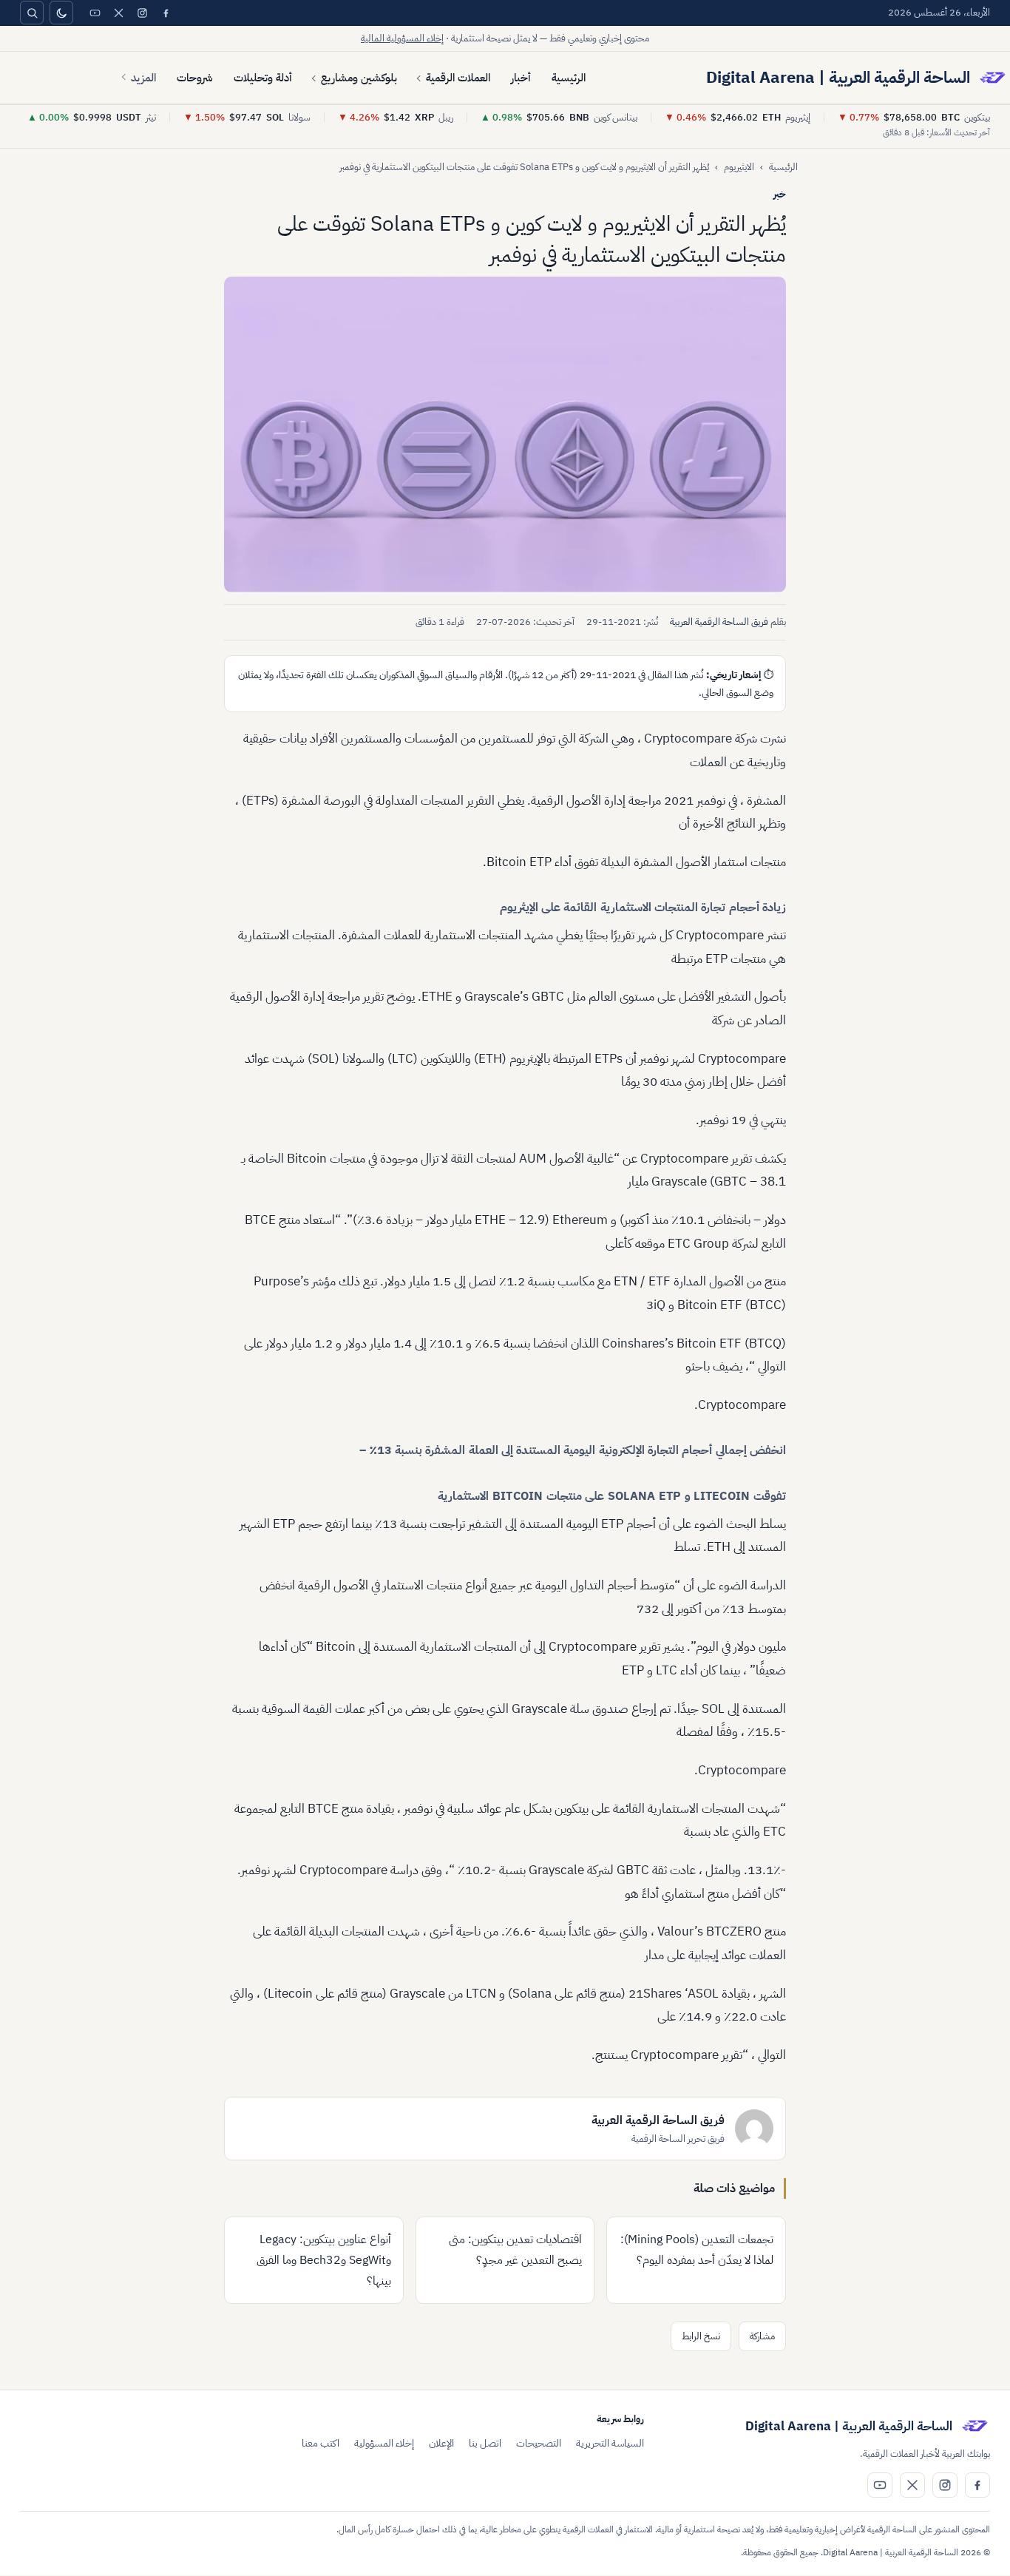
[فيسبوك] (166, 13)
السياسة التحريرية (610, 2443)
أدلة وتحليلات (263, 78)
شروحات (195, 78)
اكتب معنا (321, 2443)
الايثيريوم (739, 167)
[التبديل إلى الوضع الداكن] (61, 13)
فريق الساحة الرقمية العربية (719, 622)
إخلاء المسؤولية (384, 2443)
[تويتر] (118, 13)
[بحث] (32, 13)
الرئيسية (569, 78)
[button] (505, 435)
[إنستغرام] (142, 13)
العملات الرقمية (458, 78)
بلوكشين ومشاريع (359, 78)
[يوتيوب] (95, 13)
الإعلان (441, 2443)
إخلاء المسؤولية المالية (402, 38)
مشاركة (762, 2336)
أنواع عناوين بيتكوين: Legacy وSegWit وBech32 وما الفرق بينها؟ (324, 2260)
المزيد (143, 78)
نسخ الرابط (701, 2336)
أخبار (521, 78)
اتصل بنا (485, 2443)
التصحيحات (539, 2443)
